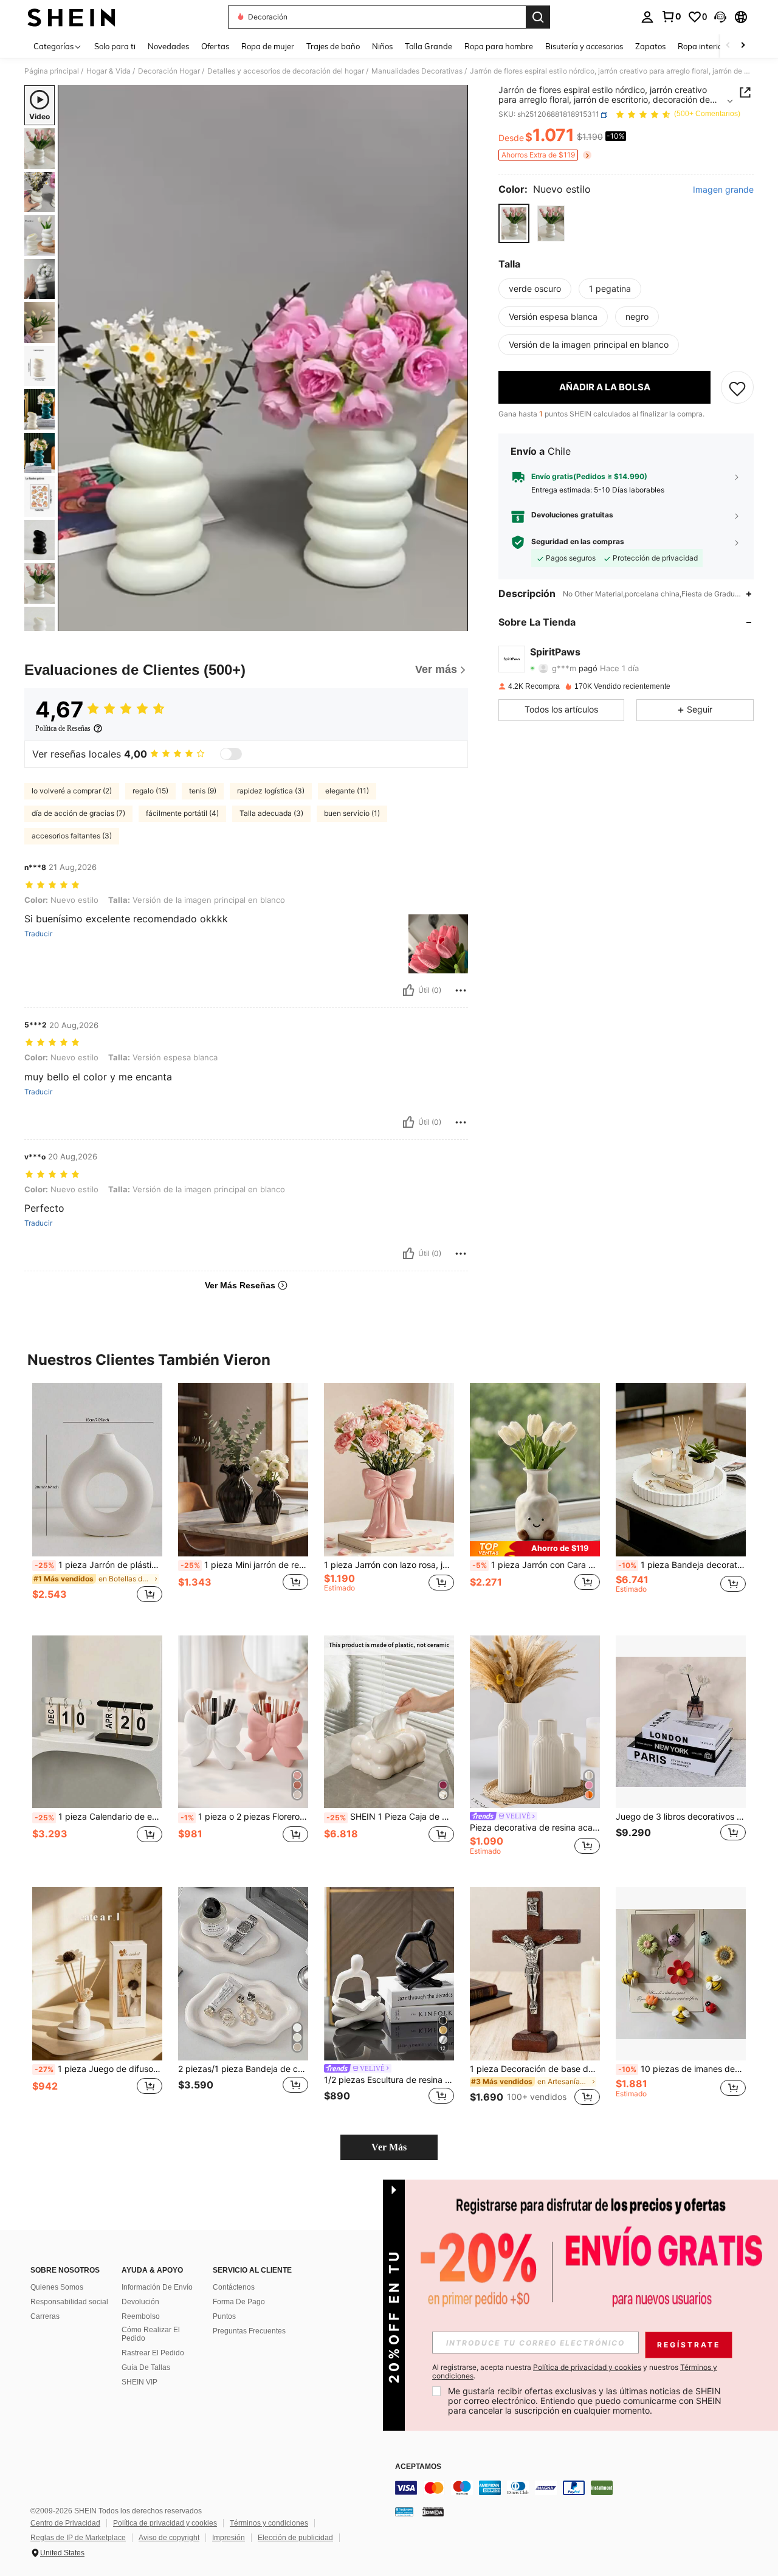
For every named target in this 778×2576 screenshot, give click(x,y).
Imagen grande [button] (723, 190)
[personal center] (647, 17)
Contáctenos (234, 2287)
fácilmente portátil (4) (182, 813)
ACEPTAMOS (418, 2467)
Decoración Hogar (169, 71)
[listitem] (97, 1500)
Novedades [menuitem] (168, 46)
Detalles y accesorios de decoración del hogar (286, 71)
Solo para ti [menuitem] (115, 46)
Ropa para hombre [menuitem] (499, 46)
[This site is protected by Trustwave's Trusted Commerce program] (404, 2512)
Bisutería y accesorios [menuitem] (584, 46)
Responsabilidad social (69, 2302)
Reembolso (141, 2316)
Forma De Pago (239, 2302)
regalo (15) (150, 791)
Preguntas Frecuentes (249, 2331)
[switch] (231, 754)
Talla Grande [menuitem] (429, 46)
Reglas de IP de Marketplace (78, 2538)
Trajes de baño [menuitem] (333, 46)
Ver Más (389, 2147)
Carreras (45, 2316)
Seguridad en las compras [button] (578, 542)
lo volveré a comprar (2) (72, 791)
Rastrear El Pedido (153, 2353)
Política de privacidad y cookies (165, 2523)
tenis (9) (203, 791)
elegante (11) (347, 791)
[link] (671, 16)
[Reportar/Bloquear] (461, 990)
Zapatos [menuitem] (650, 46)
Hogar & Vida (108, 71)
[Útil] (408, 990)
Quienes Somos (57, 2287)
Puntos (224, 2316)
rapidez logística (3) (271, 791)
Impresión (229, 2538)
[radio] (514, 223)
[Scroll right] (743, 46)
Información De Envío (157, 2287)
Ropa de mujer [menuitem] (268, 46)
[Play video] (263, 358)
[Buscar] (538, 17)
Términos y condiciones (269, 2523)
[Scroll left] (728, 46)
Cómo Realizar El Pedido (151, 2334)
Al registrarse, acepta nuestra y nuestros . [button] (575, 2372)
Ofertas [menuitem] (215, 46)
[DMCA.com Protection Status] (433, 2512)
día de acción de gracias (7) (78, 813)
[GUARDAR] (737, 388)
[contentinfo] (577, 2488)
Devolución (140, 2302)
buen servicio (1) (352, 813)
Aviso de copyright (169, 2538)
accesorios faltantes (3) (72, 836)
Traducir (38, 934)
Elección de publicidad (295, 2538)
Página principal (52, 71)
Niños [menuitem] (382, 46)
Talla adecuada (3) (271, 813)
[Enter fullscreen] (455, 621)
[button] (720, 17)
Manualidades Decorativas (417, 71)
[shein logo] (71, 17)
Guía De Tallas (146, 2367)
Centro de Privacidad (65, 2523)
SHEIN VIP (139, 2382)
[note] (535, 1549)
